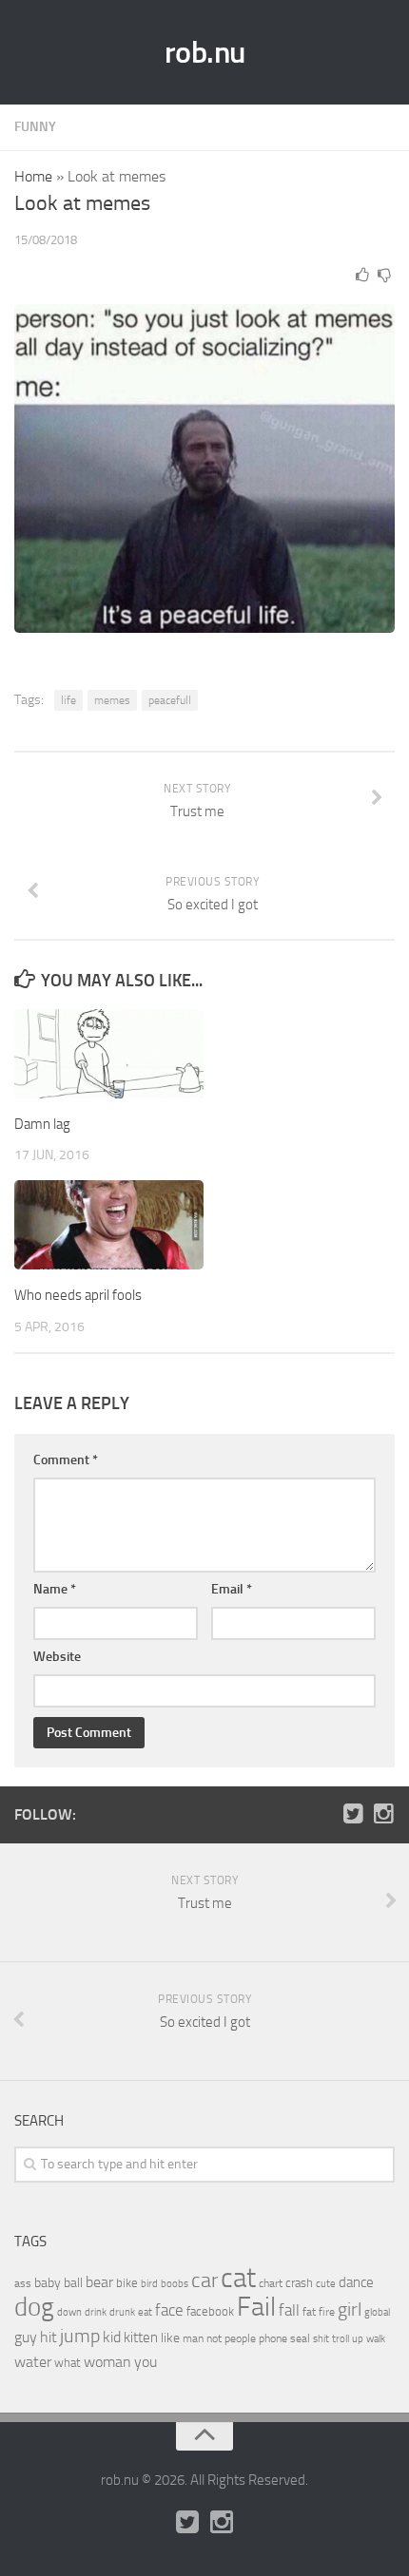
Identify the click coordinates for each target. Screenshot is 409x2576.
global (377, 2312)
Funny (35, 127)
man (193, 2338)
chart (271, 2283)
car (204, 2280)
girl (350, 2309)
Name (55, 1589)
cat (238, 2278)
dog (34, 2307)
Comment (66, 1460)
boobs (175, 2283)
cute (326, 2284)
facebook (210, 2311)
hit (49, 2337)
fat (309, 2312)
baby (48, 2283)
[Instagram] (383, 1814)
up (358, 2339)
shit (321, 2338)
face (169, 2310)
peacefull (170, 700)
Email (232, 1589)
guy (26, 2337)
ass (23, 2283)
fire (327, 2312)
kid (112, 2337)
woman (107, 2362)
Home (33, 176)
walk (376, 2339)
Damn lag (42, 1124)
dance (356, 2283)
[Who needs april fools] (109, 1225)
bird (149, 2284)
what (68, 2363)
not (214, 2338)
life (68, 700)
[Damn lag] (109, 1054)
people (240, 2338)
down (69, 2312)
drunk (122, 2312)
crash (299, 2283)
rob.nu (205, 52)
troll (341, 2339)
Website (57, 1657)
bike (127, 2283)
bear (99, 2282)
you (146, 2362)
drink (96, 2312)
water (33, 2362)
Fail (256, 2307)
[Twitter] (353, 1814)
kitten (141, 2337)
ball (73, 2283)
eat (145, 2312)
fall (289, 2310)
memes (112, 700)
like (170, 2338)
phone (273, 2338)
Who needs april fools (78, 1295)
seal (300, 2338)
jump (80, 2336)
